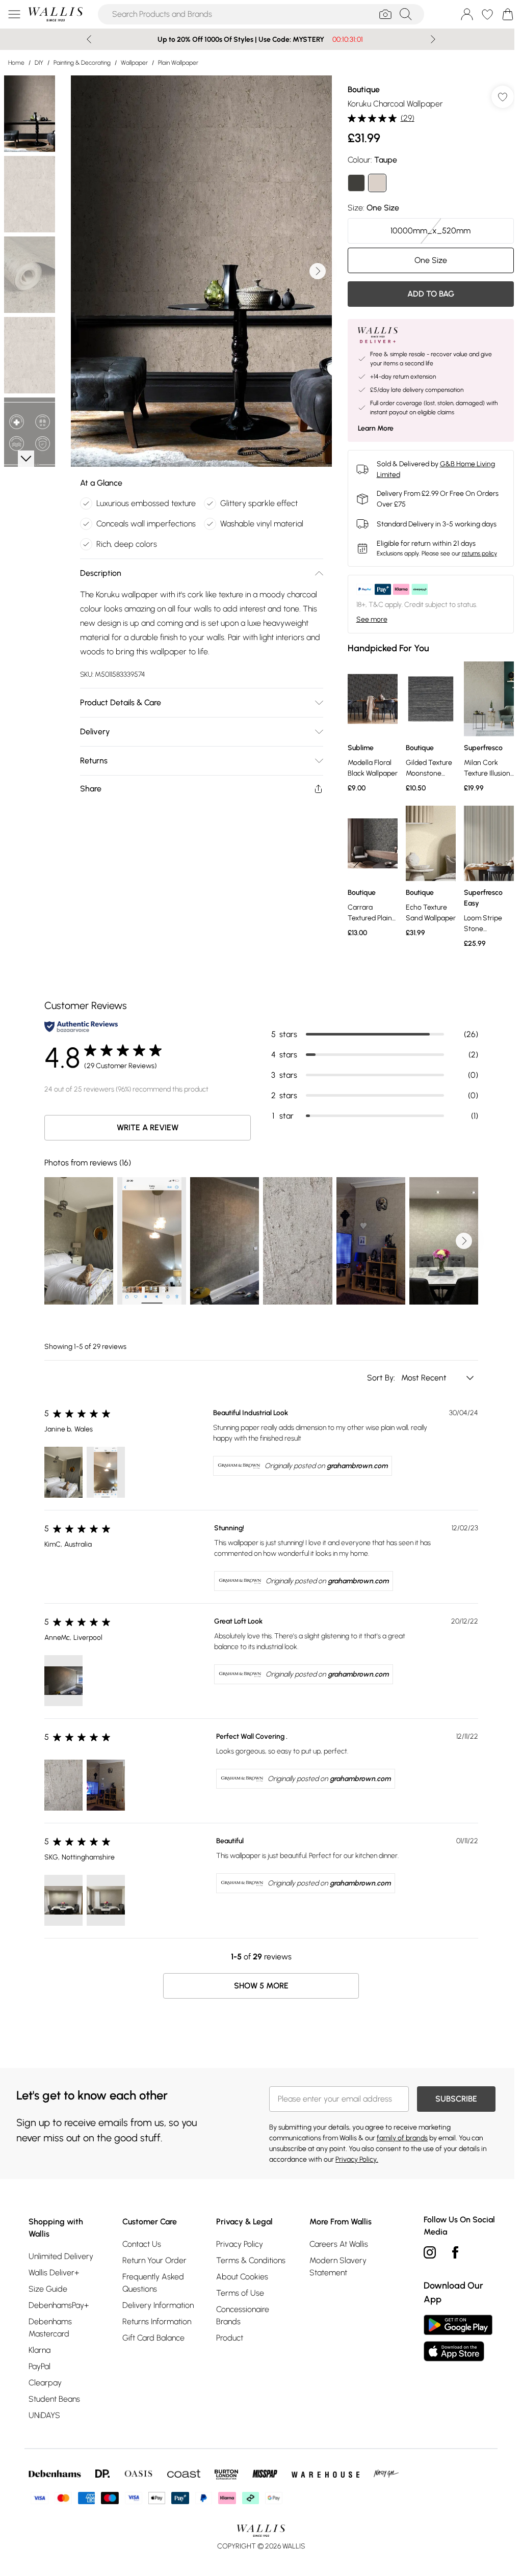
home (16, 63)
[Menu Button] (14, 14)
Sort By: (378, 1375)
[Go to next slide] (315, 271)
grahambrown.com (354, 1463)
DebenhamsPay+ (59, 2303)
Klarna (40, 2347)
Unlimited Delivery (61, 2254)
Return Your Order (153, 2258)
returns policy (474, 553)
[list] (199, 271)
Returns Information (155, 2319)
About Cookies (239, 2274)
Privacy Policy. (353, 2157)
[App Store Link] (453, 2335)
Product (227, 2335)
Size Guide (48, 2286)
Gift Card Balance (152, 2335)
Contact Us (140, 2241)
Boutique (359, 89)
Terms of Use (237, 2290)
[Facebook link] (450, 2250)
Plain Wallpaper (178, 63)
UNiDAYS (44, 2413)
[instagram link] (425, 2250)
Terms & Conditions (248, 2258)
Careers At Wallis (335, 2241)
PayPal (40, 2364)
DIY (39, 63)
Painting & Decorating (82, 63)
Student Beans (54, 2396)
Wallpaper (134, 63)
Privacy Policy (237, 2241)
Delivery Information (156, 2303)
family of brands (399, 2135)
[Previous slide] (85, 39)
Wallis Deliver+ (54, 2270)
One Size (424, 260)
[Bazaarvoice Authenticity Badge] (77, 1024)
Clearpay (45, 2380)
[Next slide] (429, 39)
